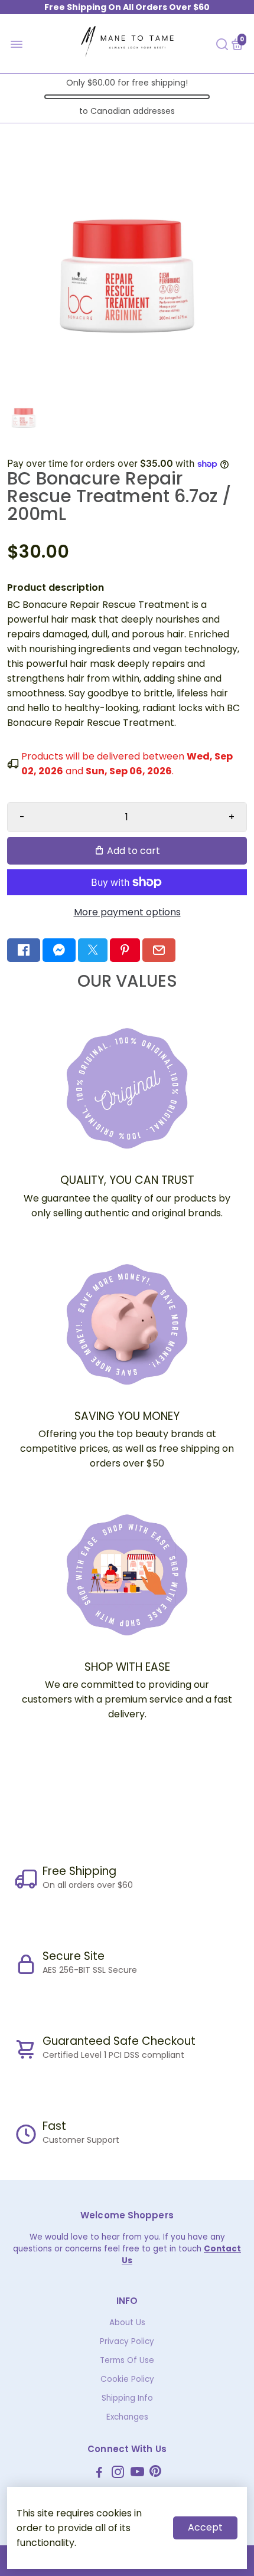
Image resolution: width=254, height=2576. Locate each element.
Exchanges (127, 2417)
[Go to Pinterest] (125, 950)
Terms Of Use (127, 2360)
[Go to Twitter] (93, 950)
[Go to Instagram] (118, 2474)
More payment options (127, 912)
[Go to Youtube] (137, 2474)
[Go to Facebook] (24, 950)
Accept (205, 2527)
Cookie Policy (127, 2379)
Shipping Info (127, 2398)
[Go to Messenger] (59, 950)
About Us (127, 2323)
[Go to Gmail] (159, 950)
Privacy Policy (127, 2341)
